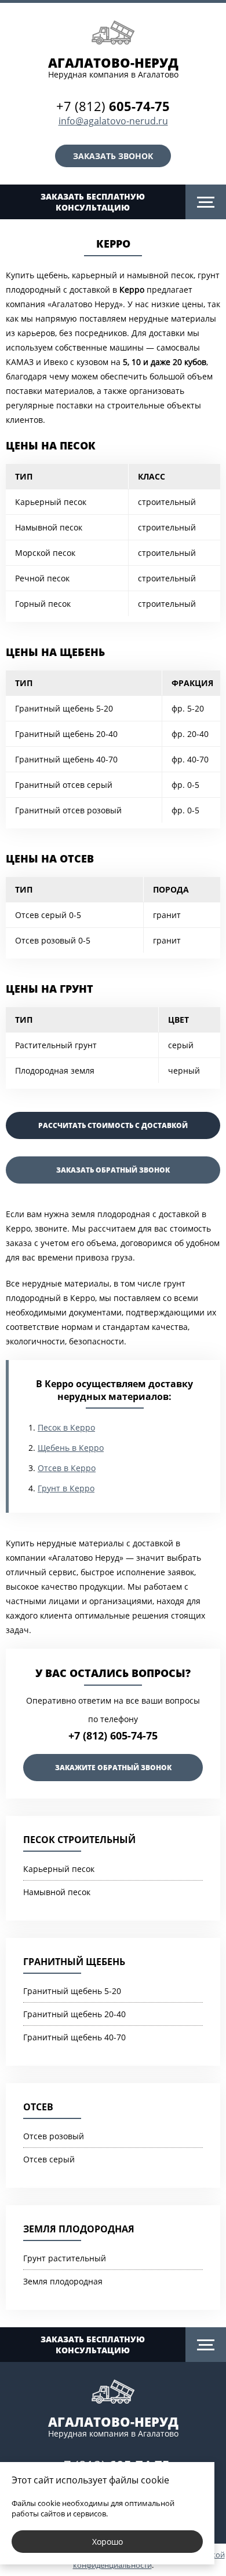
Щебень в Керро (71, 1448)
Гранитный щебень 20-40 (74, 2014)
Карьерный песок (59, 1869)
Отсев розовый (54, 2136)
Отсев (38, 2107)
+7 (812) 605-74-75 (113, 1735)
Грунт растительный (65, 2258)
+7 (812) (113, 106)
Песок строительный (79, 1840)
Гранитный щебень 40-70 (74, 2037)
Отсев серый (49, 2159)
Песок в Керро (66, 1427)
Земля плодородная (79, 2229)
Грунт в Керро (66, 1488)
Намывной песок (57, 1892)
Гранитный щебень (74, 1962)
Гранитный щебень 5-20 (72, 1991)
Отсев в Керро (67, 1468)
